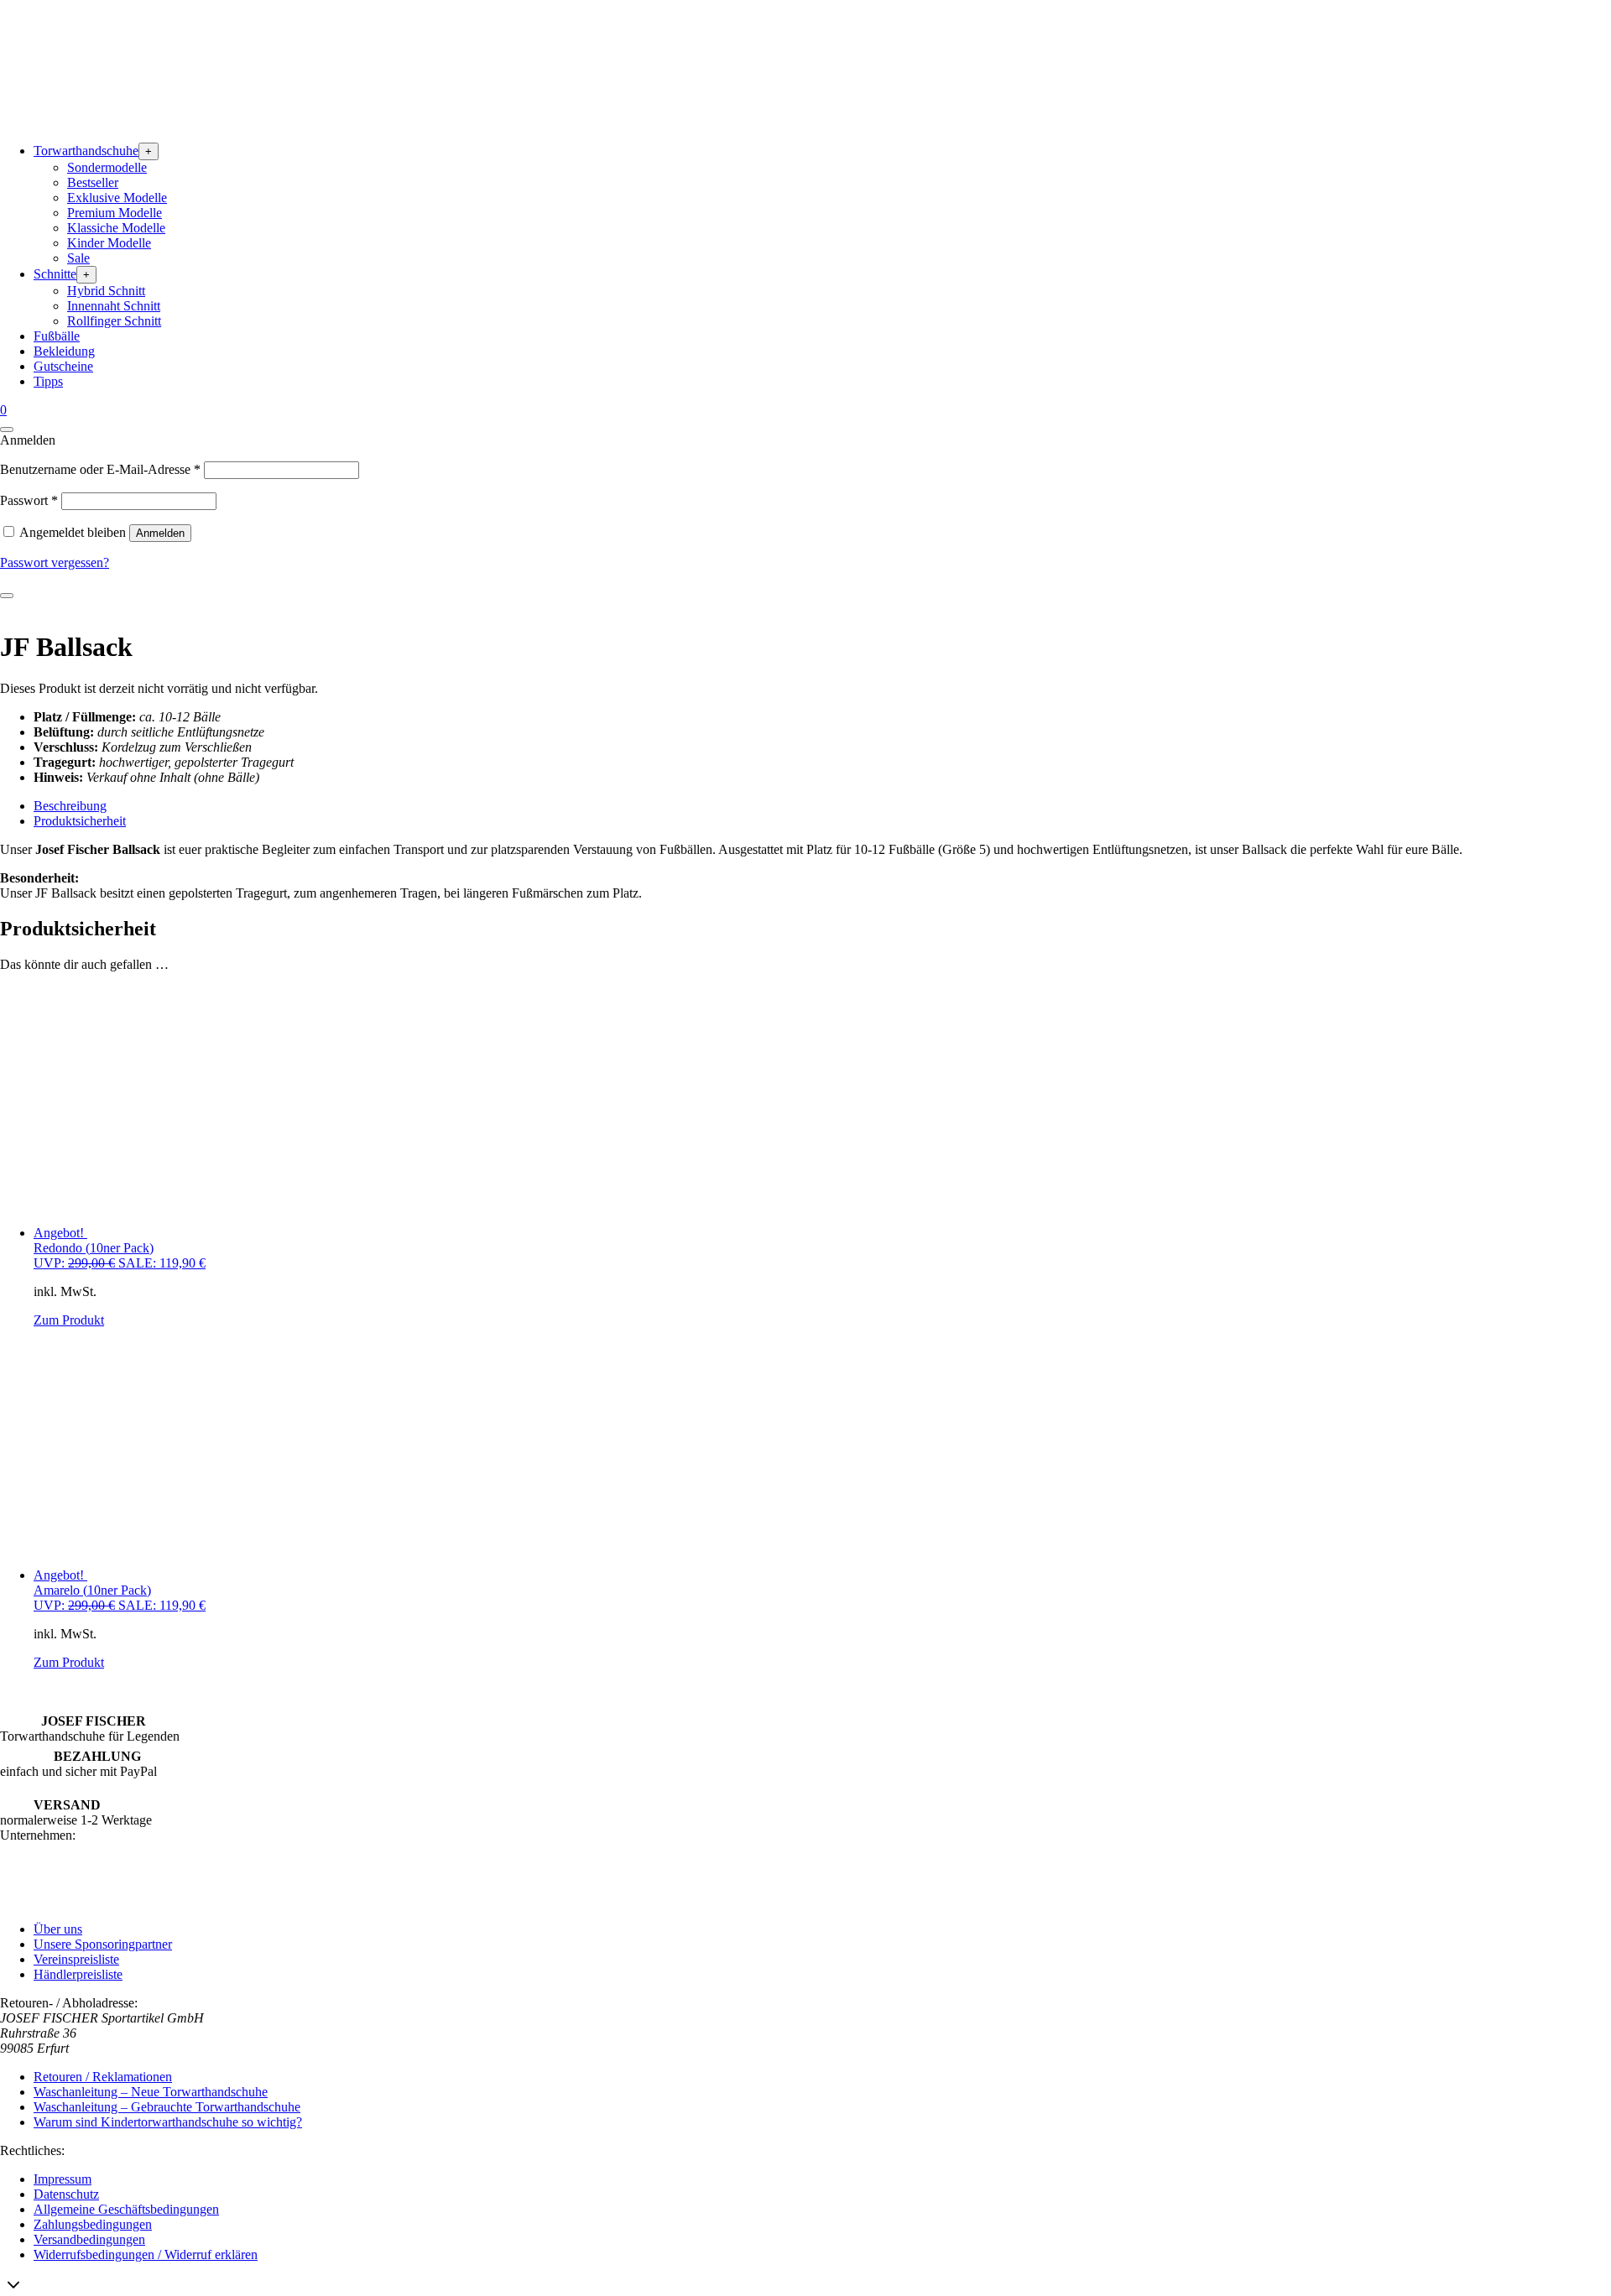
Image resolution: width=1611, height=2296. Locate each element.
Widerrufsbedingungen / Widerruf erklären (146, 2254)
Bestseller (93, 182)
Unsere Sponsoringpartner (103, 1944)
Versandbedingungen (89, 2239)
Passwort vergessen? (55, 562)
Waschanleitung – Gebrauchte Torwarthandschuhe (167, 2107)
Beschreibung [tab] (70, 806)
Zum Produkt (69, 1320)
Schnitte (55, 274)
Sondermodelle (107, 167)
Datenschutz (66, 2194)
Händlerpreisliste (78, 1974)
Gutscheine (63, 366)
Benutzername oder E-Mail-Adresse (100, 469)
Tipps (48, 381)
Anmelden (160, 533)
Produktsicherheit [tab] (80, 821)
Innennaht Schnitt (114, 306)
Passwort (29, 500)
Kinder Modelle (109, 243)
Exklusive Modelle (117, 198)
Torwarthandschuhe (86, 151)
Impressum (63, 2179)
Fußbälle (57, 336)
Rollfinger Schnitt (114, 321)
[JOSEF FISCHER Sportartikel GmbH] (126, 121)
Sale (78, 258)
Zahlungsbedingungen (93, 2224)
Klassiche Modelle (116, 228)
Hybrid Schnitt (106, 291)
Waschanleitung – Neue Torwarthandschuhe (151, 2092)
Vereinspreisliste (76, 1959)
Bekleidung (64, 351)
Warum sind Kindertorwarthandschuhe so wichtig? (168, 2122)
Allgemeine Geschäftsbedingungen (126, 2209)
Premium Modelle (115, 213)
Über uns (58, 1929)
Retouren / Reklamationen (103, 2077)
